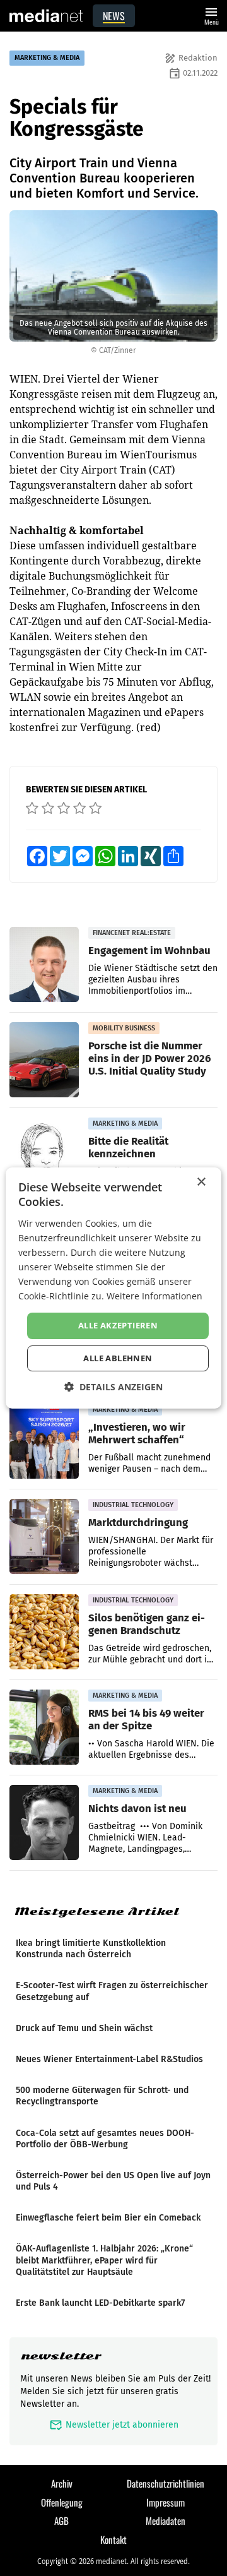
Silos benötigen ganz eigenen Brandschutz (147, 1624)
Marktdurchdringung (138, 1522)
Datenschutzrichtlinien (166, 2483)
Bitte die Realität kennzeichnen (128, 1147)
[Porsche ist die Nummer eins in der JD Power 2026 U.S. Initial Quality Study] (44, 1060)
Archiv (62, 2483)
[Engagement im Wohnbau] (44, 965)
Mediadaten (166, 2520)
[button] (113, 1387)
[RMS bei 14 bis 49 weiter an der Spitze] (44, 1727)
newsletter (61, 2356)
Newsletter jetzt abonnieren (114, 2425)
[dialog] (113, 1288)
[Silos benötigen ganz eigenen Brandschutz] (44, 1632)
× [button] (201, 1182)
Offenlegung (62, 2502)
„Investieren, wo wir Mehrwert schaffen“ (137, 1433)
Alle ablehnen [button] (118, 1358)
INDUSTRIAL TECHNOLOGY (133, 1505)
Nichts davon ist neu (137, 1808)
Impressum (166, 2502)
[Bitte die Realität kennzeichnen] (44, 1155)
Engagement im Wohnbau (149, 950)
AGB (61, 2520)
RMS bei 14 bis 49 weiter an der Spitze (146, 1719)
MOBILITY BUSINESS (124, 1028)
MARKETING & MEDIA (47, 58)
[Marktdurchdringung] (44, 1537)
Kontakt (113, 2539)
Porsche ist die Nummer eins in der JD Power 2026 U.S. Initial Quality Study (149, 1058)
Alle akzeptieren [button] (118, 1325)
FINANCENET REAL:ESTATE (132, 933)
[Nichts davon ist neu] (44, 1823)
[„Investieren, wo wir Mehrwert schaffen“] (44, 1441)
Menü (211, 15)
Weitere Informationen (154, 1296)
